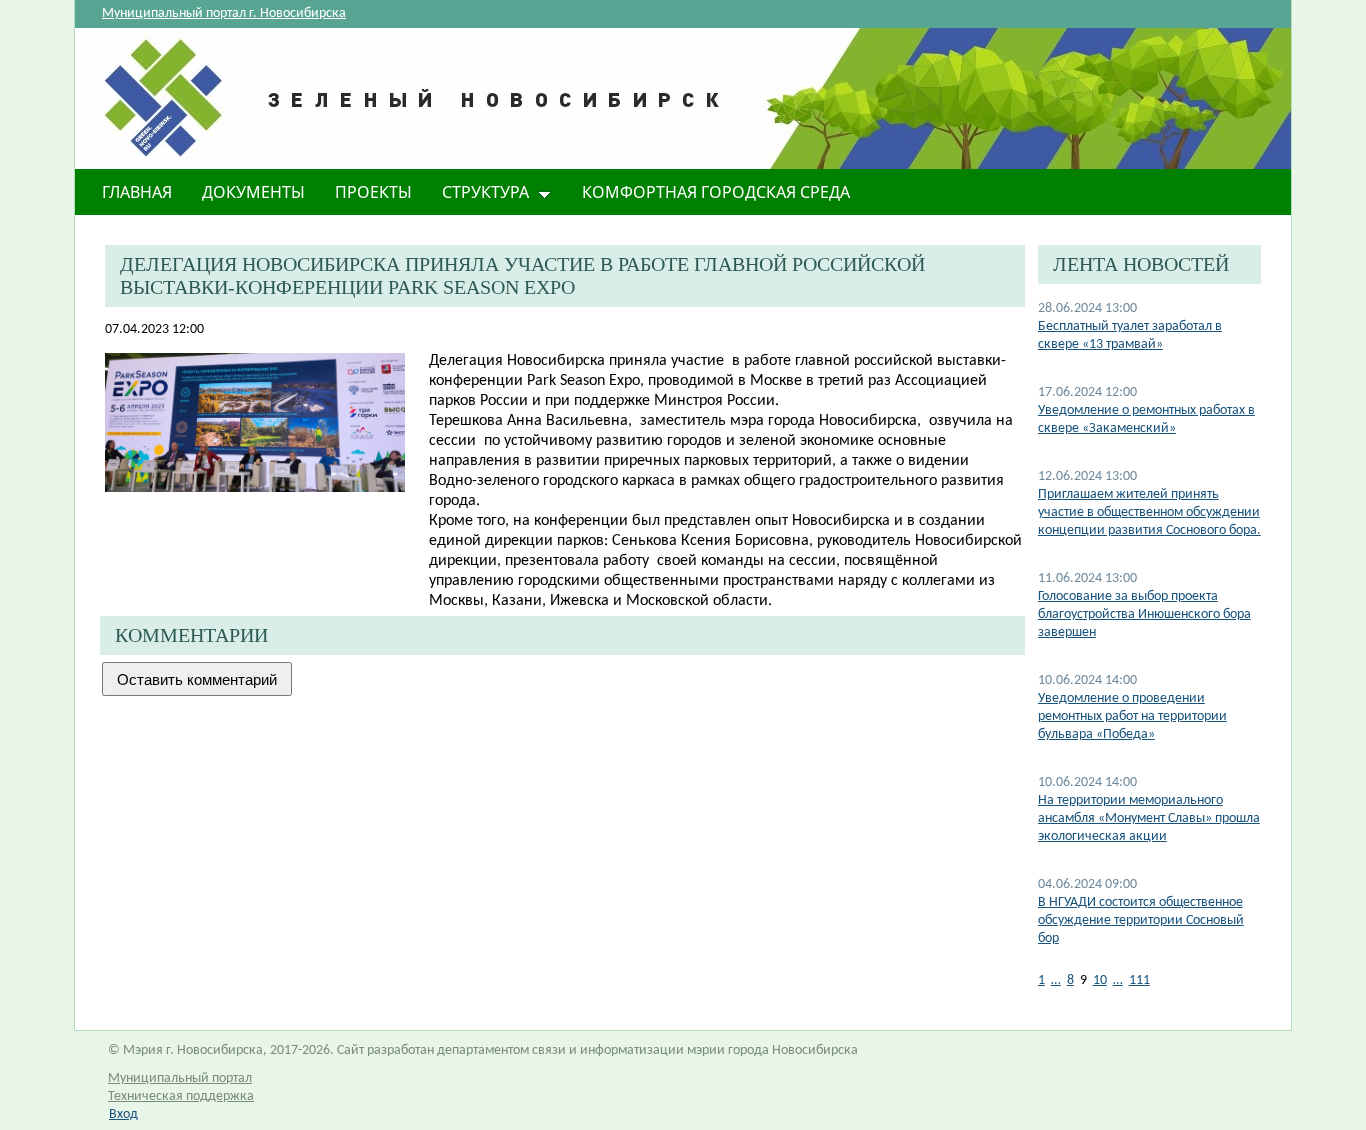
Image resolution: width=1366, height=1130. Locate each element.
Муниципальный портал (180, 1078)
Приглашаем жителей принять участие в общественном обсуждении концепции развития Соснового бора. (1149, 512)
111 (1139, 980)
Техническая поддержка (181, 1096)
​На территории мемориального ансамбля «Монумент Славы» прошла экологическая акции (1149, 818)
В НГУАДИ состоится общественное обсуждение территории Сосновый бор (1141, 920)
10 (1100, 980)
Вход (123, 1114)
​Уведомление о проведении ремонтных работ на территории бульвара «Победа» (1132, 716)
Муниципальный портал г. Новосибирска (224, 13)
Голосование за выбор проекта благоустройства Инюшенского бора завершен (1144, 614)
